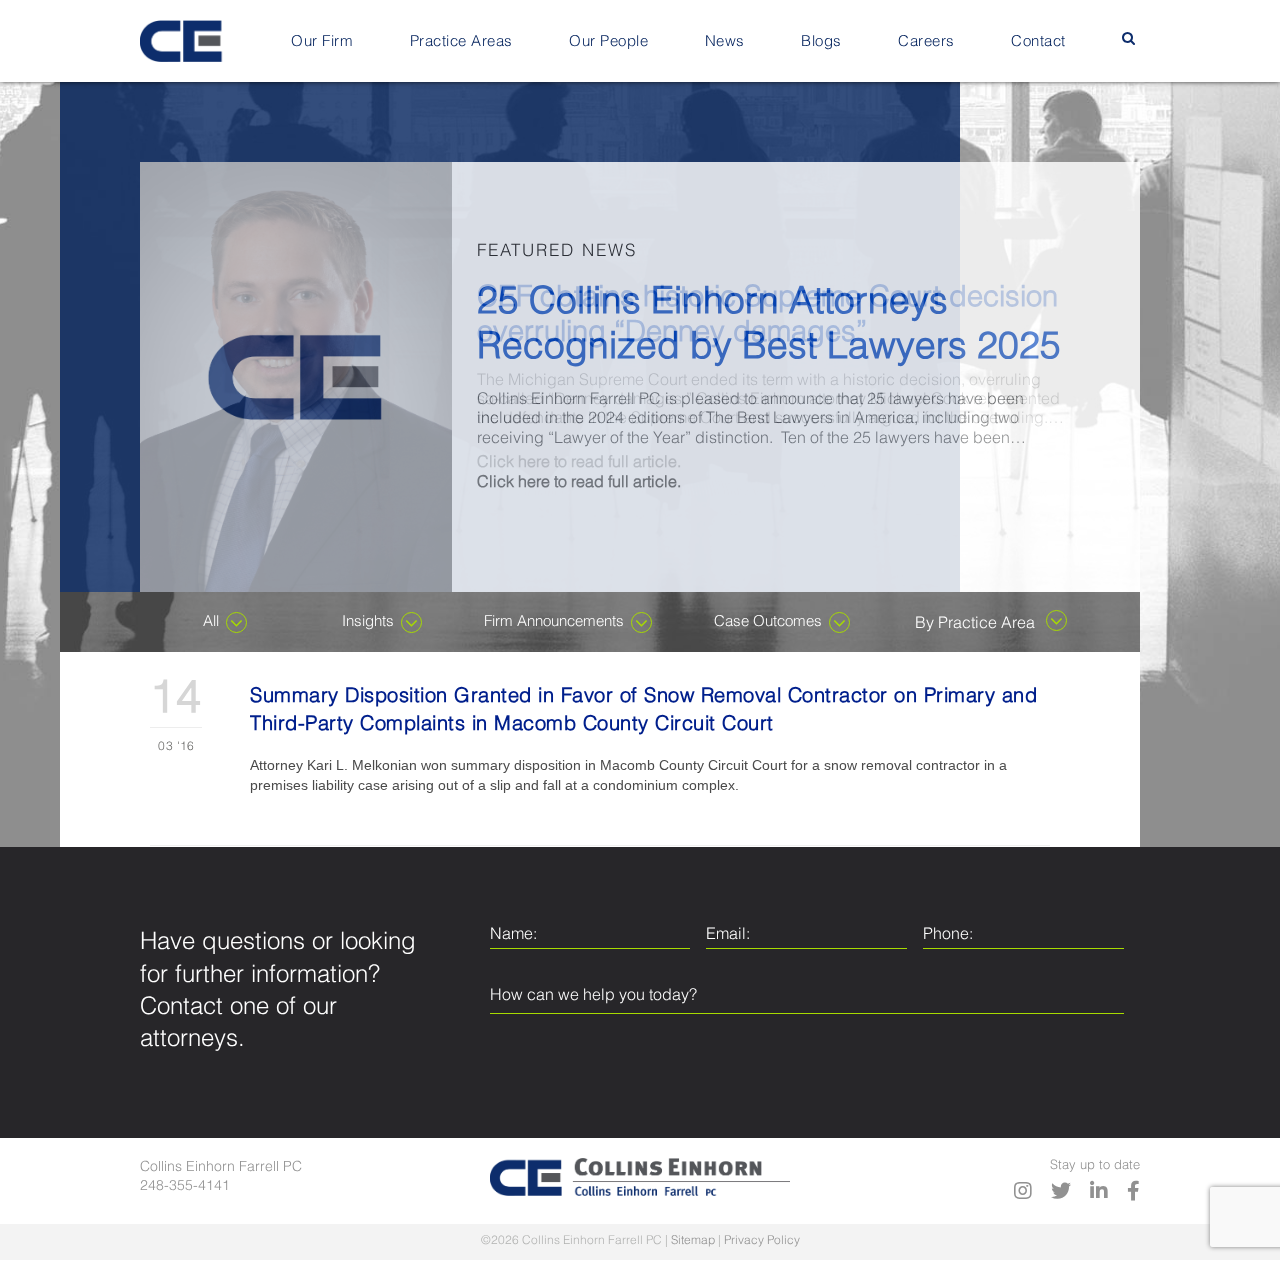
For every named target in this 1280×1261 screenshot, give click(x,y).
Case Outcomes (768, 621)
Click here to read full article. (579, 463)
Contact (1038, 41)
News (725, 41)
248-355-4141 (185, 1186)
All (211, 621)
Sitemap (693, 1241)
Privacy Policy (762, 1241)
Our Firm (322, 41)
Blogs (821, 41)
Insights (368, 621)
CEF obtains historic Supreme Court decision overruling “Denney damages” (767, 316)
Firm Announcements (554, 621)
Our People (608, 41)
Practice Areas (461, 41)
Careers (926, 41)
